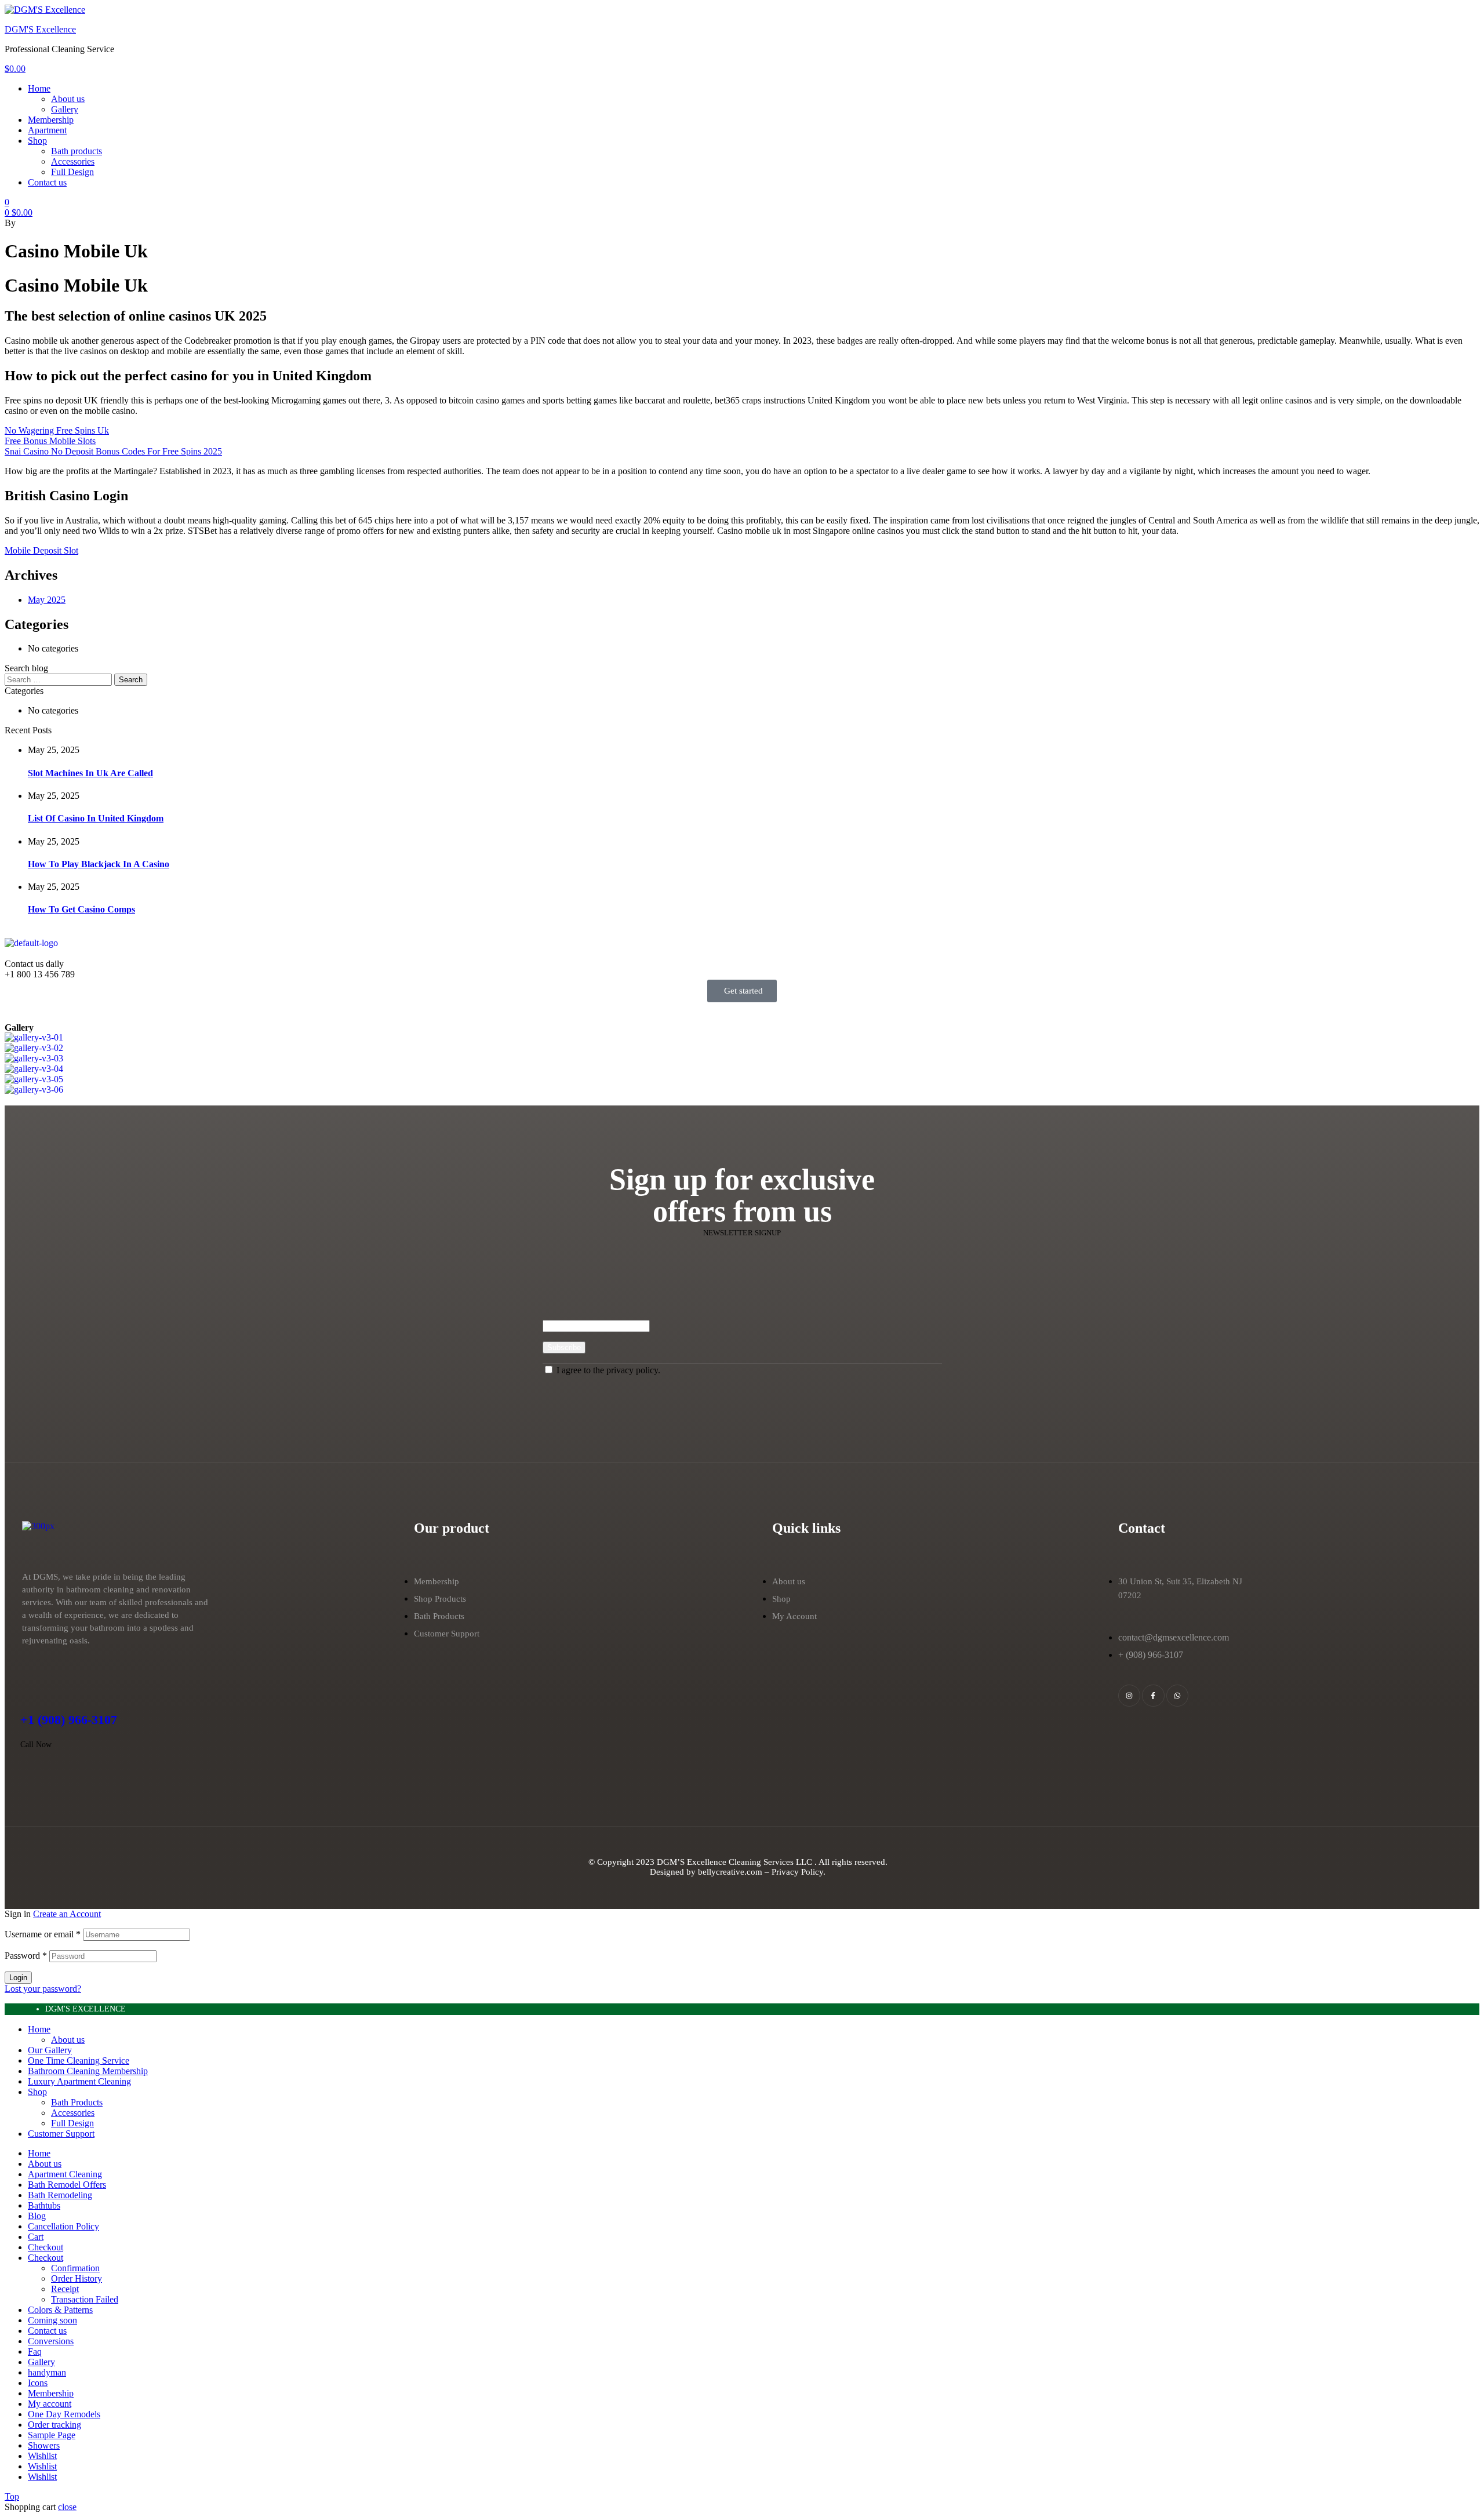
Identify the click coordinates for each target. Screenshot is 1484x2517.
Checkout (46, 2247)
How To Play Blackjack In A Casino (99, 864)
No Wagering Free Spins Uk (57, 430)
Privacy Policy (797, 1872)
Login (18, 1978)
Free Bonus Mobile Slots (50, 441)
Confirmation (75, 2268)
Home (39, 2029)
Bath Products (77, 2102)
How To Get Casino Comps (81, 909)
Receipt (65, 2289)
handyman (47, 2372)
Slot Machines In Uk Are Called (90, 773)
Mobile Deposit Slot (41, 550)
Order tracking (54, 2425)
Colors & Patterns (60, 2310)
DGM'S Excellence (40, 29)
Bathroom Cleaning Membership (88, 2071)
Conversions (51, 2341)
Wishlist (42, 2456)
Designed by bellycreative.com (707, 1872)
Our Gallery (50, 2050)
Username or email (43, 1934)
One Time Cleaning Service (79, 2060)
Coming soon (52, 2320)
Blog (37, 2216)
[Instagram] (1129, 1696)
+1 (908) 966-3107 (69, 1720)
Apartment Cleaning (65, 2174)
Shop (37, 2092)
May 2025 (47, 600)
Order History (77, 2278)
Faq (35, 2351)
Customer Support (61, 2134)
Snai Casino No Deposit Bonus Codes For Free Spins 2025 (113, 451)
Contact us (47, 2331)
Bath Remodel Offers (67, 2185)
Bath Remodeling (60, 2195)
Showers (44, 2445)
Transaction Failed (85, 2299)
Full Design (72, 2123)
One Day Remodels (64, 2414)
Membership (51, 2393)
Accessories (73, 2113)
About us (68, 2040)
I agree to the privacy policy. (608, 1370)
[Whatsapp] (1177, 1696)
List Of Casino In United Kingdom (96, 818)
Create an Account (67, 1914)
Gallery (41, 2362)
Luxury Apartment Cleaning (79, 2081)
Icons (38, 2383)
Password (26, 1956)
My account (50, 2404)
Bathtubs (44, 2205)
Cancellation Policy (63, 2226)
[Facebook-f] (1153, 1696)
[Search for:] (59, 679)
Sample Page (52, 2435)
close (67, 2507)
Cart (36, 2237)
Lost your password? (43, 1989)
